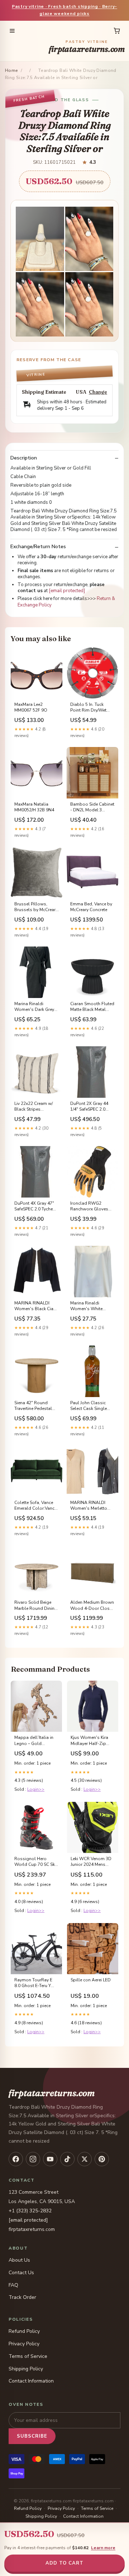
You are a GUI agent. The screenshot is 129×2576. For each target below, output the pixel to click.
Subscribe (32, 2436)
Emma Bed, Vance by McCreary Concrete (91, 907)
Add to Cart (64, 2563)
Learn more (103, 2548)
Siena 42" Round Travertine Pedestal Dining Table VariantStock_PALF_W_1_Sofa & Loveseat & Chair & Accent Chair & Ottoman (37, 1406)
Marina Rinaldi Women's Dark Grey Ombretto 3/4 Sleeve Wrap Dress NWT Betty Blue (35, 1007)
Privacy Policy (24, 2344)
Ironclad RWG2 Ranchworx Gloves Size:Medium (89, 1206)
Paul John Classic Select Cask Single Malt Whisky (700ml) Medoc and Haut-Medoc (91, 1406)
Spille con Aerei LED (91, 1980)
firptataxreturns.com (87, 47)
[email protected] (67, 591)
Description (24, 458)
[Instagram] (33, 2159)
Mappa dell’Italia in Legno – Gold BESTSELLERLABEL (34, 1741)
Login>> (36, 1789)
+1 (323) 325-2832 (30, 2211)
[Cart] (117, 31)
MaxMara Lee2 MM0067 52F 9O (31, 707)
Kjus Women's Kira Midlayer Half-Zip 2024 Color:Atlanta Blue (90, 1741)
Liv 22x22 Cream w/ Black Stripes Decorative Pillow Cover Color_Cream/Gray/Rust (37, 1107)
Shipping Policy (26, 2369)
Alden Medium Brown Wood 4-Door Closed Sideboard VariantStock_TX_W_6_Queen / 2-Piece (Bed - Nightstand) (92, 1606)
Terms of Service (28, 2356)
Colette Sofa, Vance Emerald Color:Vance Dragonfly (35, 1506)
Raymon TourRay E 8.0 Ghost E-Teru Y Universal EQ (33, 1983)
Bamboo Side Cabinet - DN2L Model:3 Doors (92, 807)
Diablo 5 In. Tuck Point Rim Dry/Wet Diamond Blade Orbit (92, 708)
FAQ (13, 2285)
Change (98, 392)
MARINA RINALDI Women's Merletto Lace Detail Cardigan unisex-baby (91, 1506)
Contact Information (31, 2381)
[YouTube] (50, 2159)
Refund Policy (24, 2331)
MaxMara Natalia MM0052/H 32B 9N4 (34, 807)
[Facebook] (16, 2159)
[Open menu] (12, 31)
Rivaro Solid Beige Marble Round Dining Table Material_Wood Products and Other (36, 1606)
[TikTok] (67, 2159)
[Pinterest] (102, 2159)
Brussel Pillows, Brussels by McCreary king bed (36, 907)
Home (11, 70)
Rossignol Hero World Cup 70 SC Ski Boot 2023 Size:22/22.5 (35, 1862)
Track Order (22, 2297)
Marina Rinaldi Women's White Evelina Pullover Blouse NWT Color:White (86, 1306)
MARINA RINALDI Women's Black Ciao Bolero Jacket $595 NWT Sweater (35, 1306)
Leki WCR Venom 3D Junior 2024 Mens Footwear (91, 1862)
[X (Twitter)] (85, 2159)
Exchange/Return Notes (38, 547)
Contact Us (21, 2273)
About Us (19, 2260)
